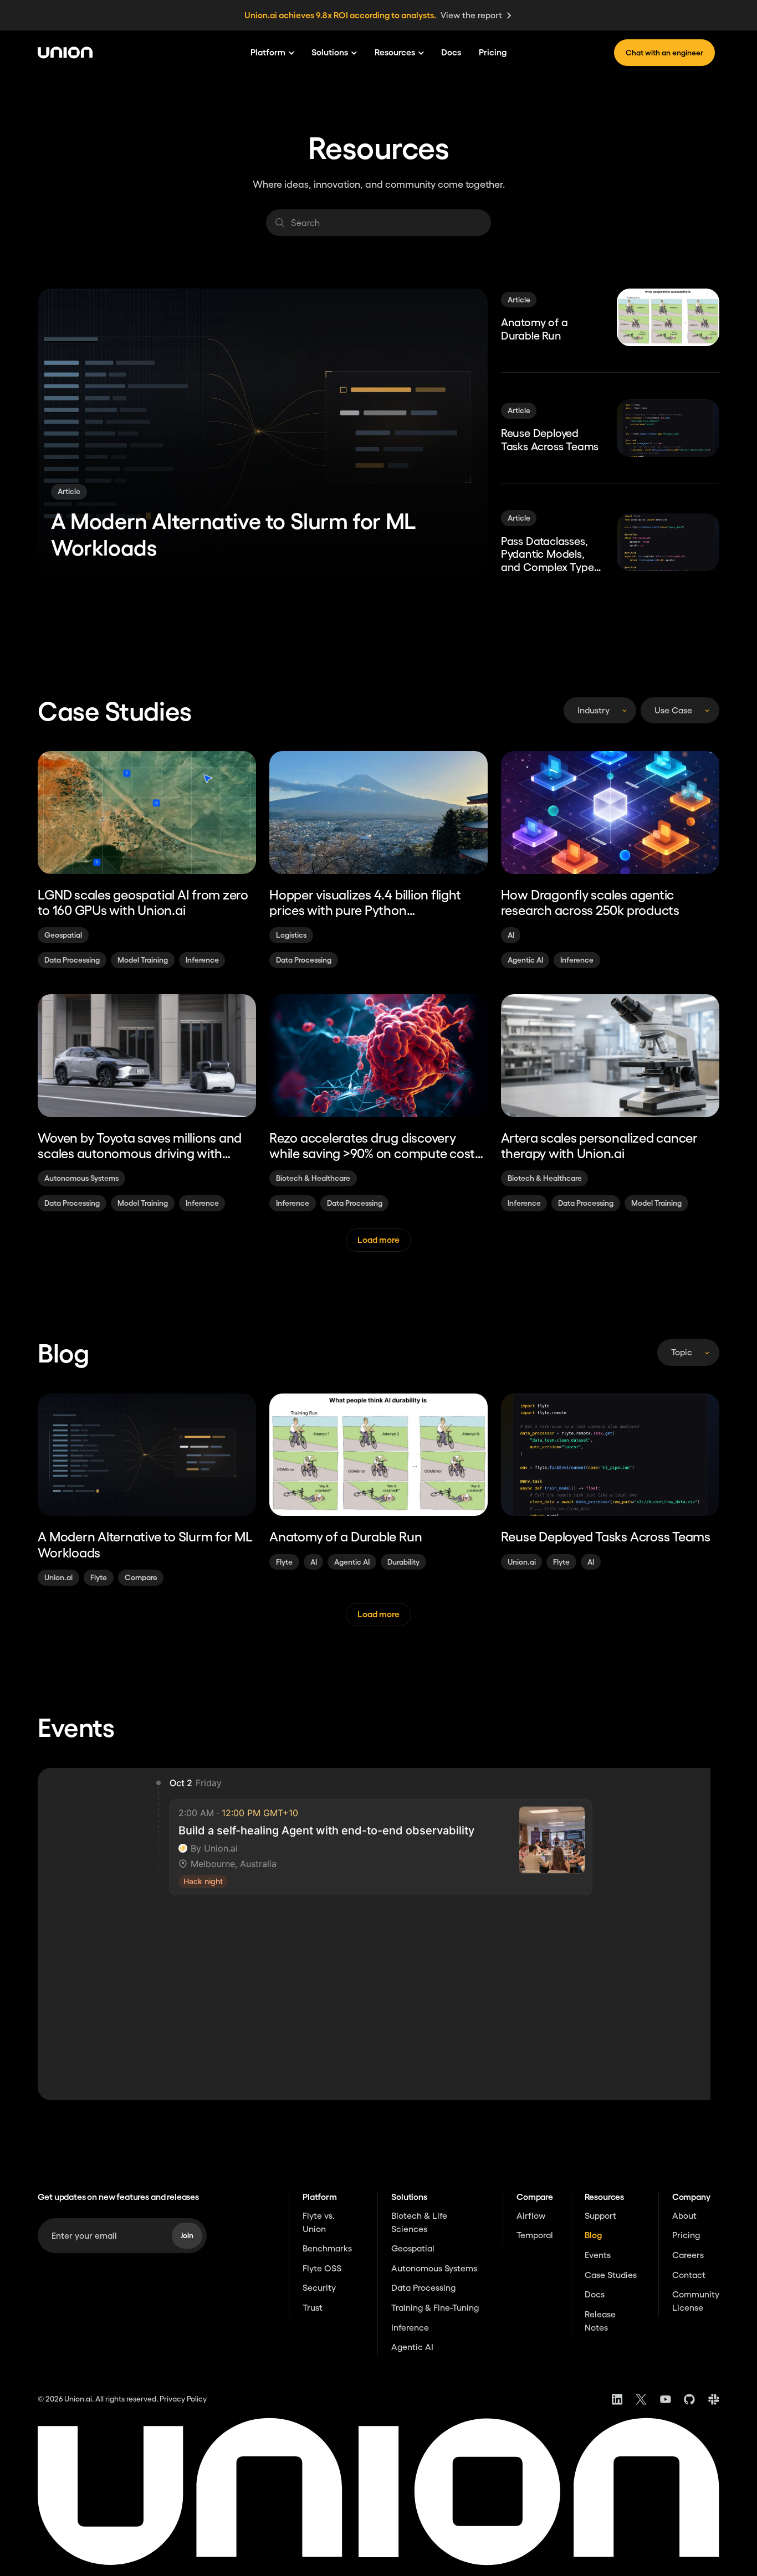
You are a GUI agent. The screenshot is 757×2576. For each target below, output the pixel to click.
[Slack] (714, 2399)
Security (319, 2287)
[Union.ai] (70, 53)
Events (598, 2255)
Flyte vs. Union (319, 2222)
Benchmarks (327, 2248)
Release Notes (600, 2321)
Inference (410, 2327)
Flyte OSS (322, 2268)
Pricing (493, 52)
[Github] (689, 2399)
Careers (688, 2255)
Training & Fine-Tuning (435, 2307)
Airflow (531, 2215)
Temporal (535, 2235)
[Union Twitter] (641, 2399)
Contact (689, 2275)
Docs (451, 52)
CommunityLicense (696, 2301)
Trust (313, 2307)
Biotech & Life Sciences (419, 2222)
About (684, 2215)
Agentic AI (412, 2347)
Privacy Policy (183, 2399)
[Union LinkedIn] (617, 2399)
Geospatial (413, 2248)
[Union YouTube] (666, 2399)
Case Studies (611, 2275)
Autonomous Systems (434, 2268)
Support (600, 2215)
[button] (272, 53)
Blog (593, 2235)
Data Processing (423, 2287)
